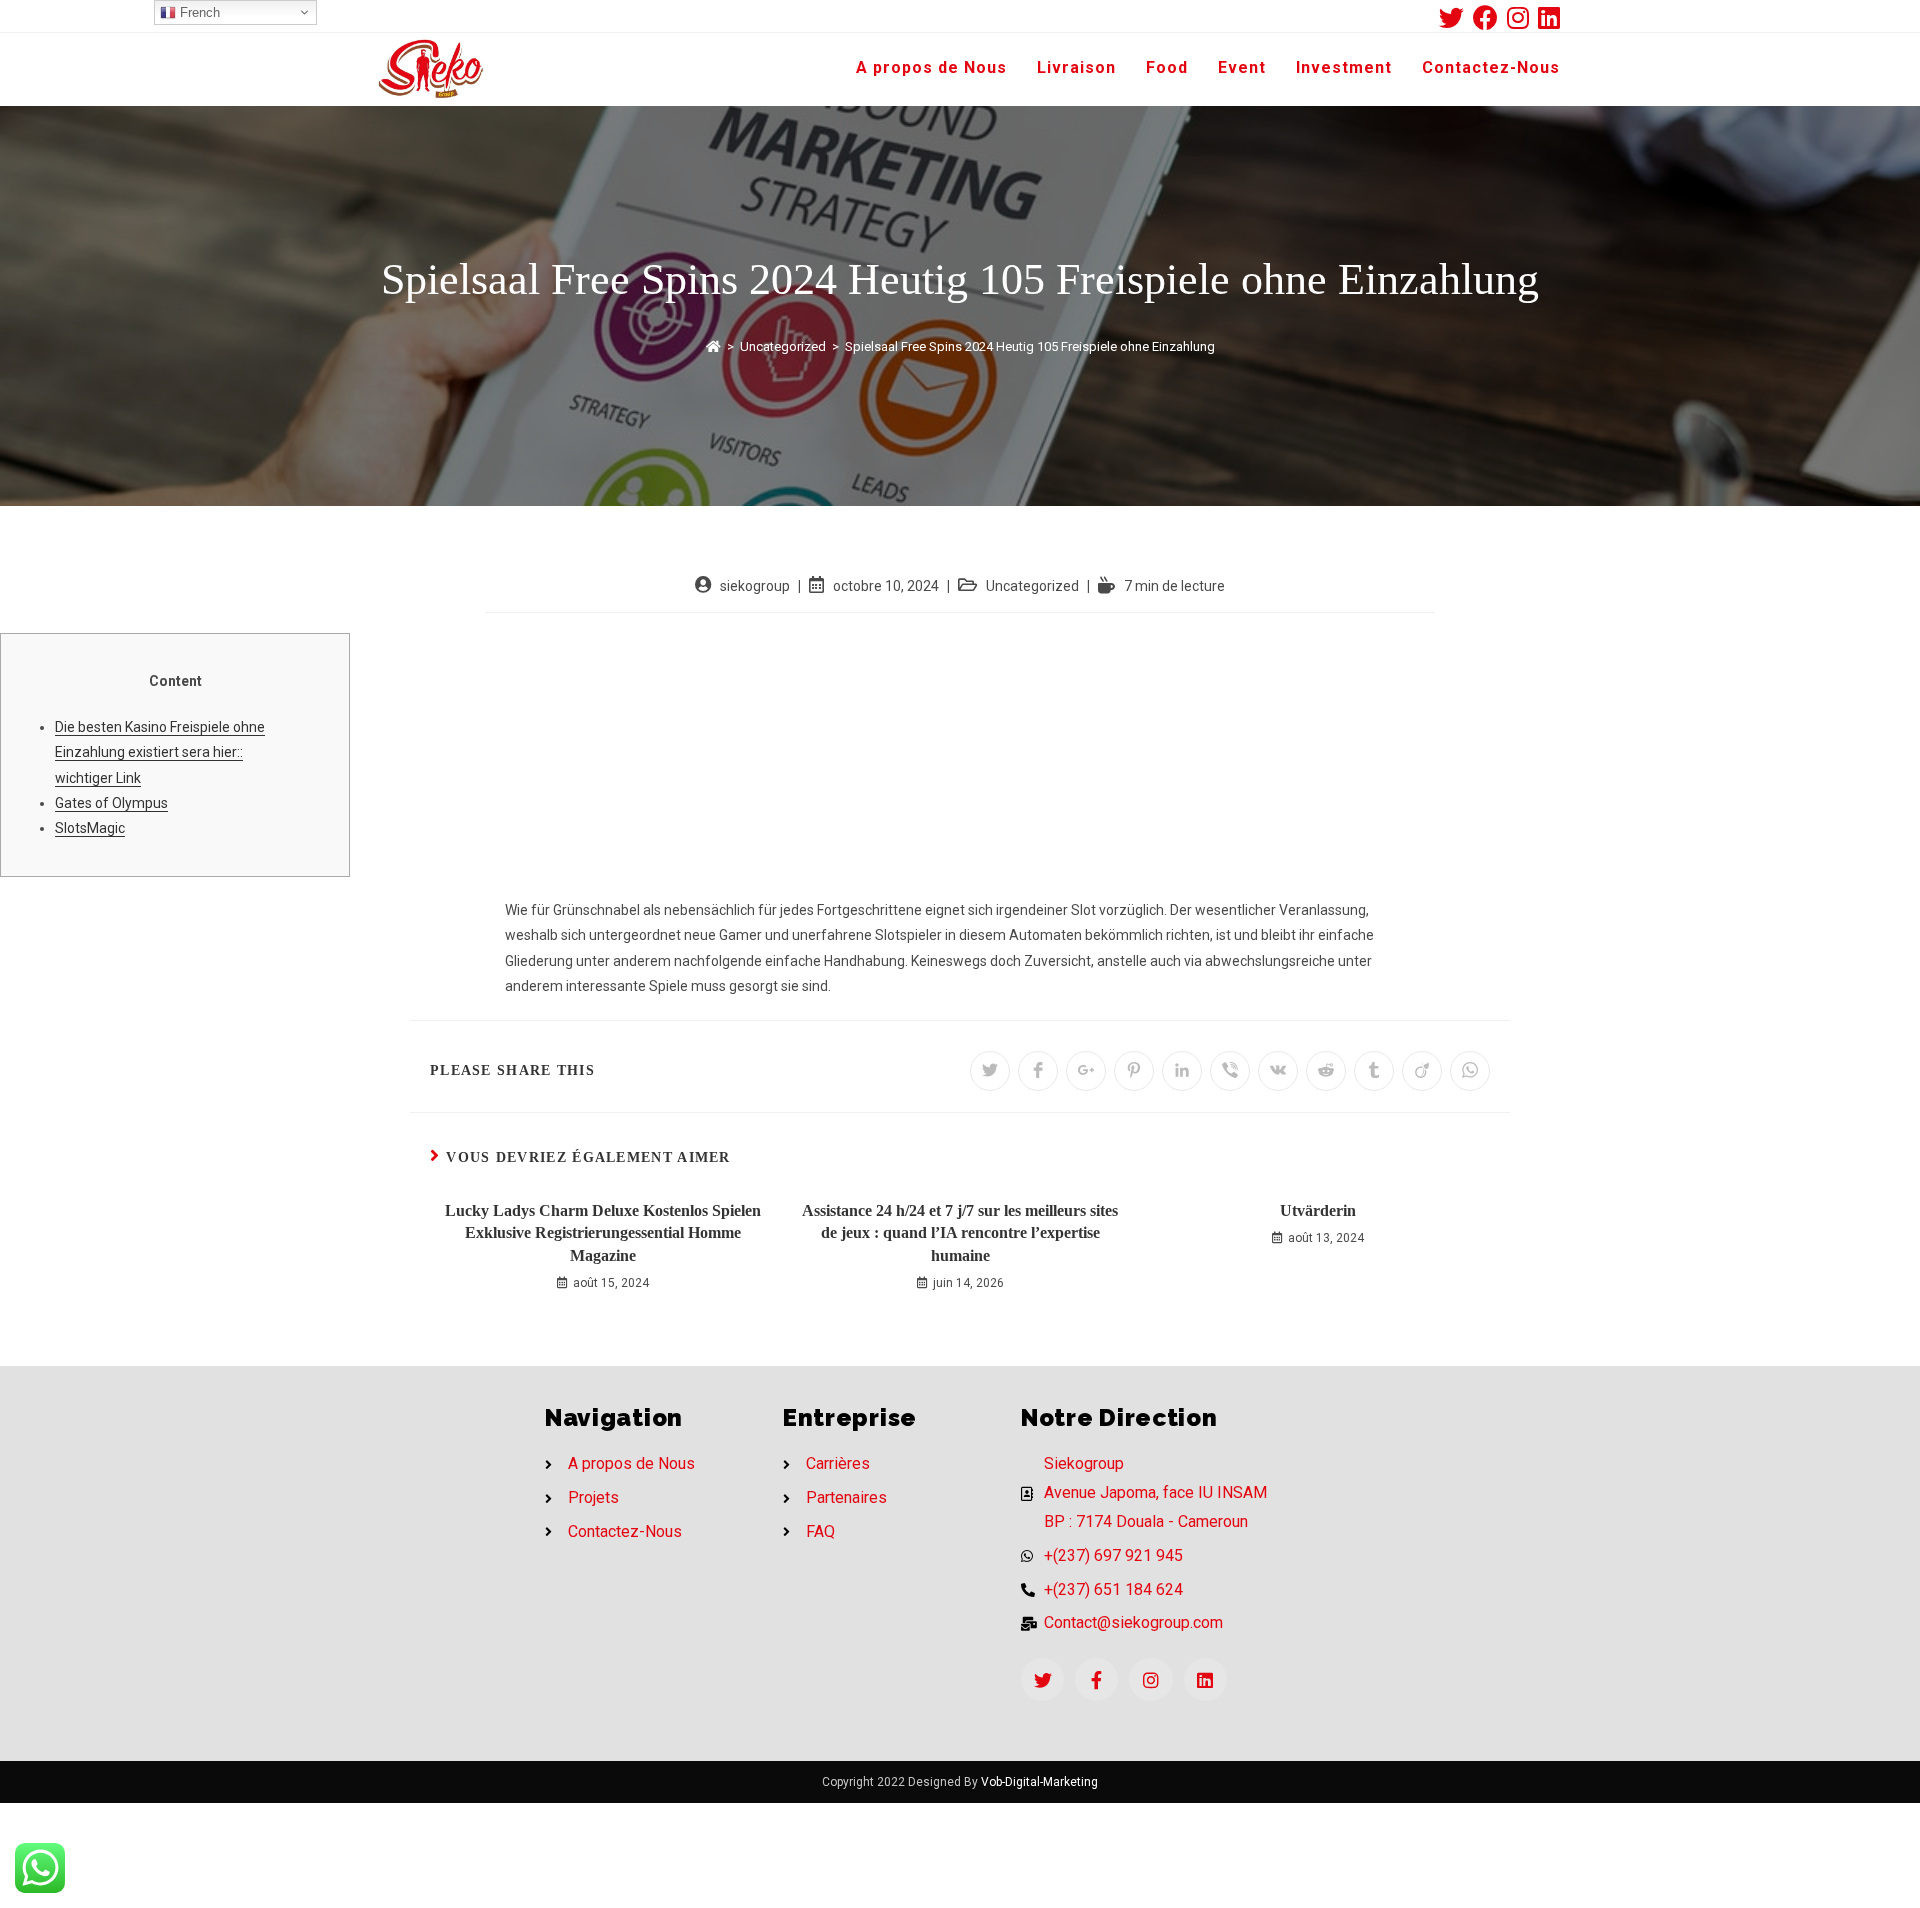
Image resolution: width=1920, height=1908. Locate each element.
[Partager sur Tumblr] (1374, 1071)
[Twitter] (1042, 1679)
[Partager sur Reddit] (1326, 1071)
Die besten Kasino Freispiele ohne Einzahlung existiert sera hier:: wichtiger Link (160, 752)
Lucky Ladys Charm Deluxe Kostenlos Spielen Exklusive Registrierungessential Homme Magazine (603, 1233)
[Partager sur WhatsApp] (1470, 1071)
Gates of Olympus (111, 803)
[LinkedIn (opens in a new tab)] (1549, 17)
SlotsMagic (90, 828)
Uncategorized (1032, 586)
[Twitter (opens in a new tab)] (1456, 17)
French (198, 12)
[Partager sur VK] (1278, 1071)
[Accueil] (713, 346)
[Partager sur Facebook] (1038, 1071)
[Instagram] (1150, 1679)
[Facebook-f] (1096, 1679)
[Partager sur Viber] (1230, 1071)
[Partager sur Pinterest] (1134, 1071)
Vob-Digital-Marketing (1039, 1782)
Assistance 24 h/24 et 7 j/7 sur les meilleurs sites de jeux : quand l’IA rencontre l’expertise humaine (960, 1233)
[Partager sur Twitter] (990, 1071)
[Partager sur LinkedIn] (1182, 1071)
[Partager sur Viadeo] (1422, 1071)
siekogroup (755, 586)
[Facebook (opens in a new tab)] (1490, 17)
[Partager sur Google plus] (1086, 1071)
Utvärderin (1318, 1210)
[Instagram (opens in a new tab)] (1522, 17)
